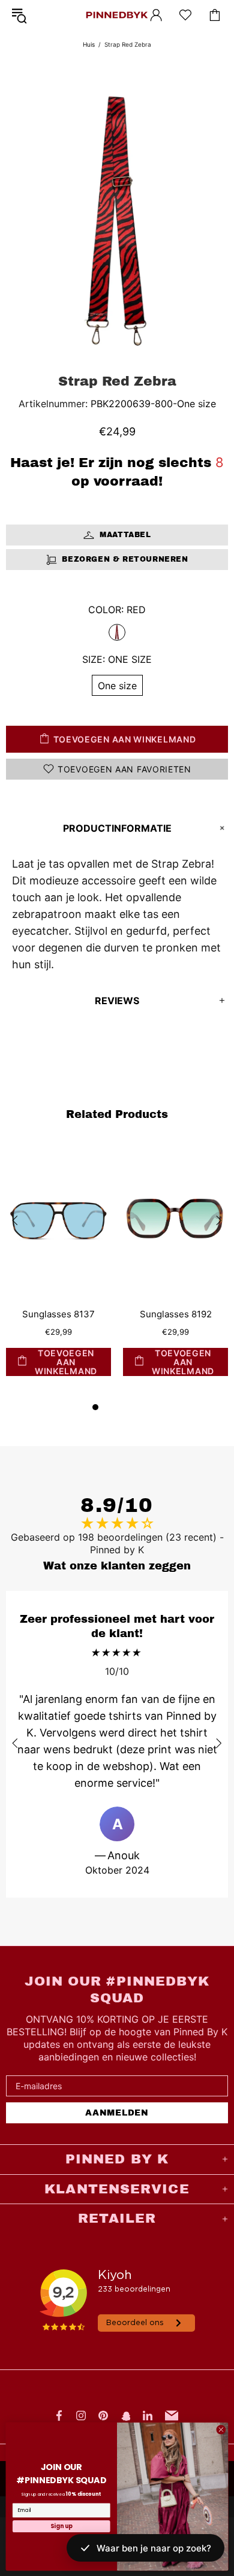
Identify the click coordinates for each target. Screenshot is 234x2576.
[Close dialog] (221, 2430)
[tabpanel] (58, 1271)
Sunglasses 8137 (58, 1314)
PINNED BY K (117, 15)
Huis (89, 44)
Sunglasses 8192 (176, 1314)
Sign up (61, 2526)
